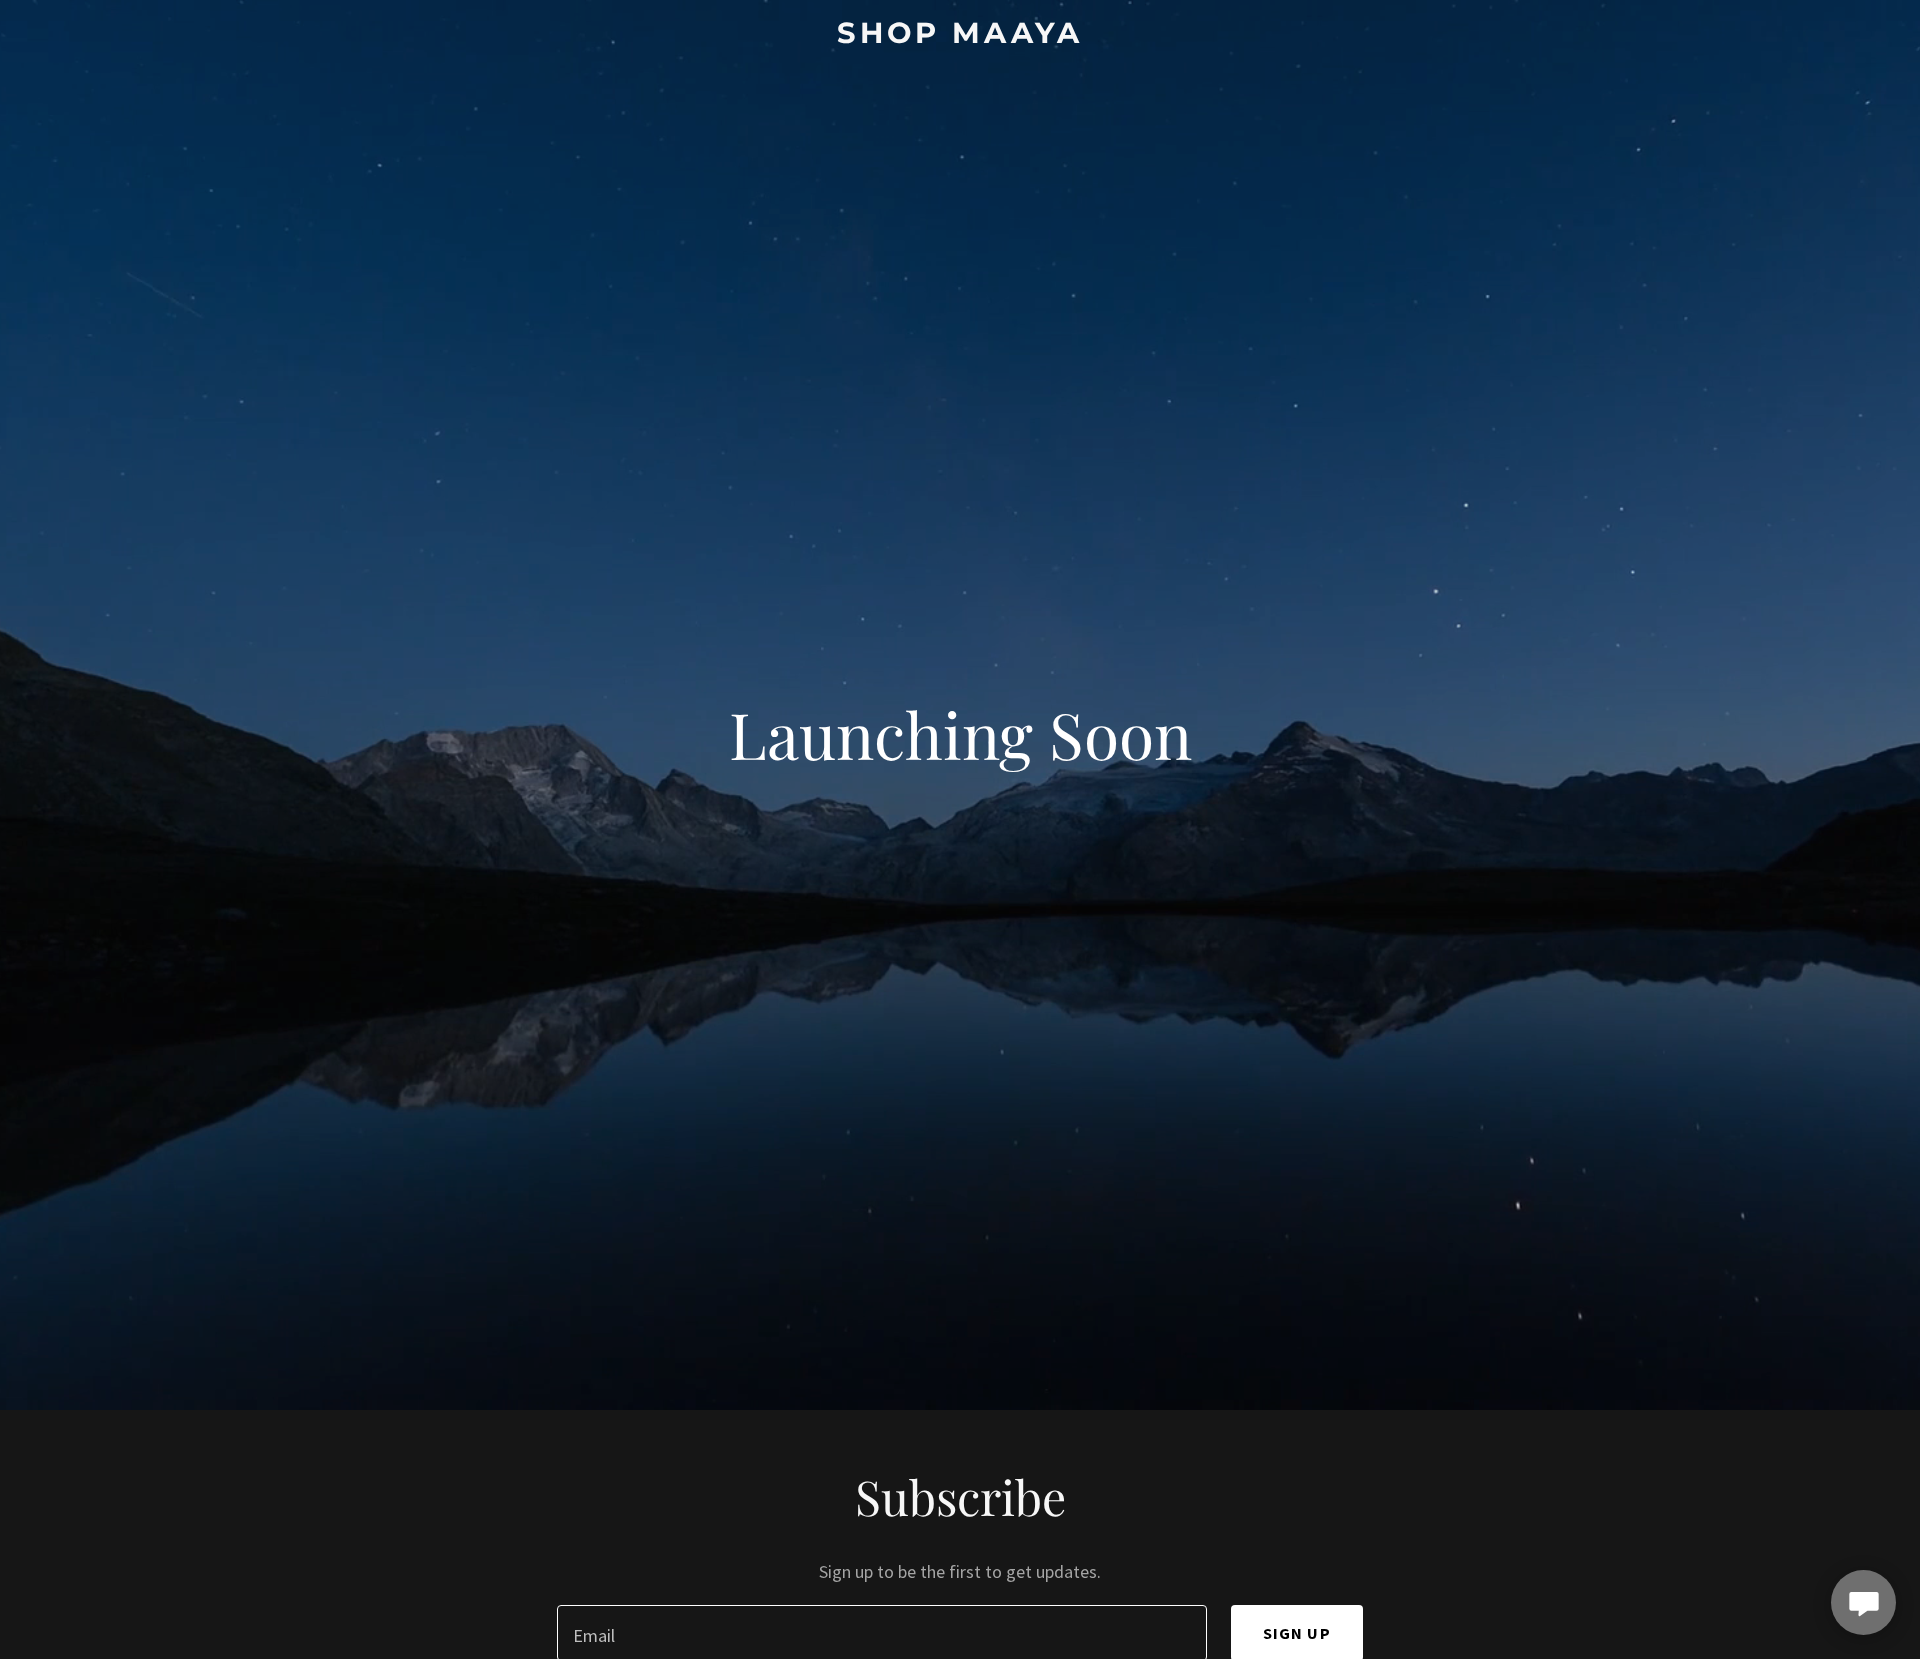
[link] (960, 36)
